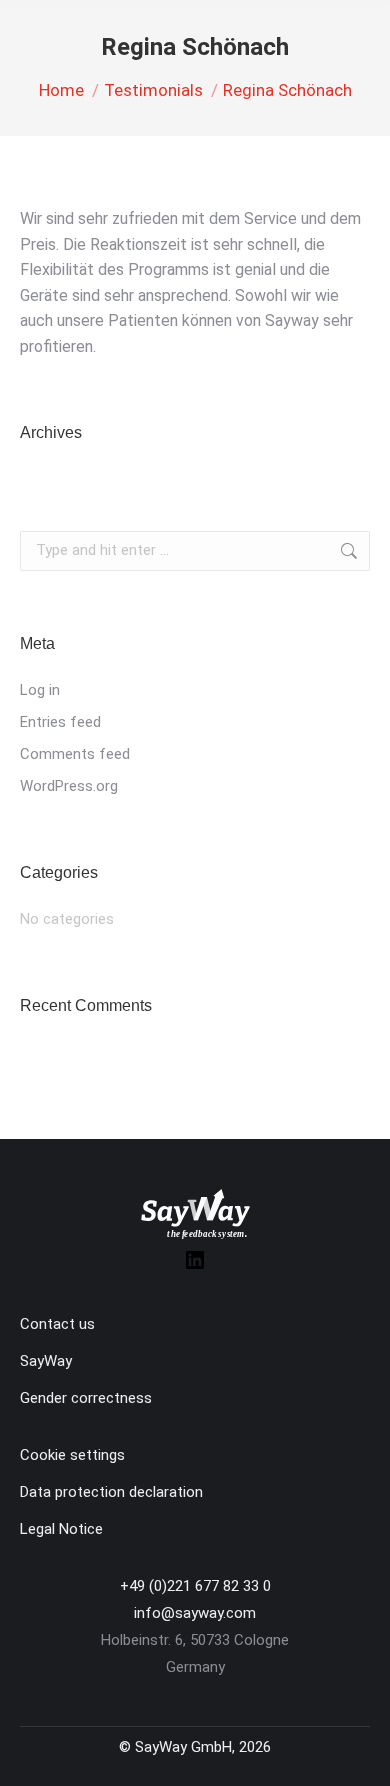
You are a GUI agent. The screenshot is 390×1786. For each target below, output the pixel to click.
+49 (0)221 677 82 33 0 (195, 1586)
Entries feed (60, 722)
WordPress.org (69, 786)
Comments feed (75, 754)
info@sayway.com (195, 1613)
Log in (40, 690)
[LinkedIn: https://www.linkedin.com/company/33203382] (195, 1267)
